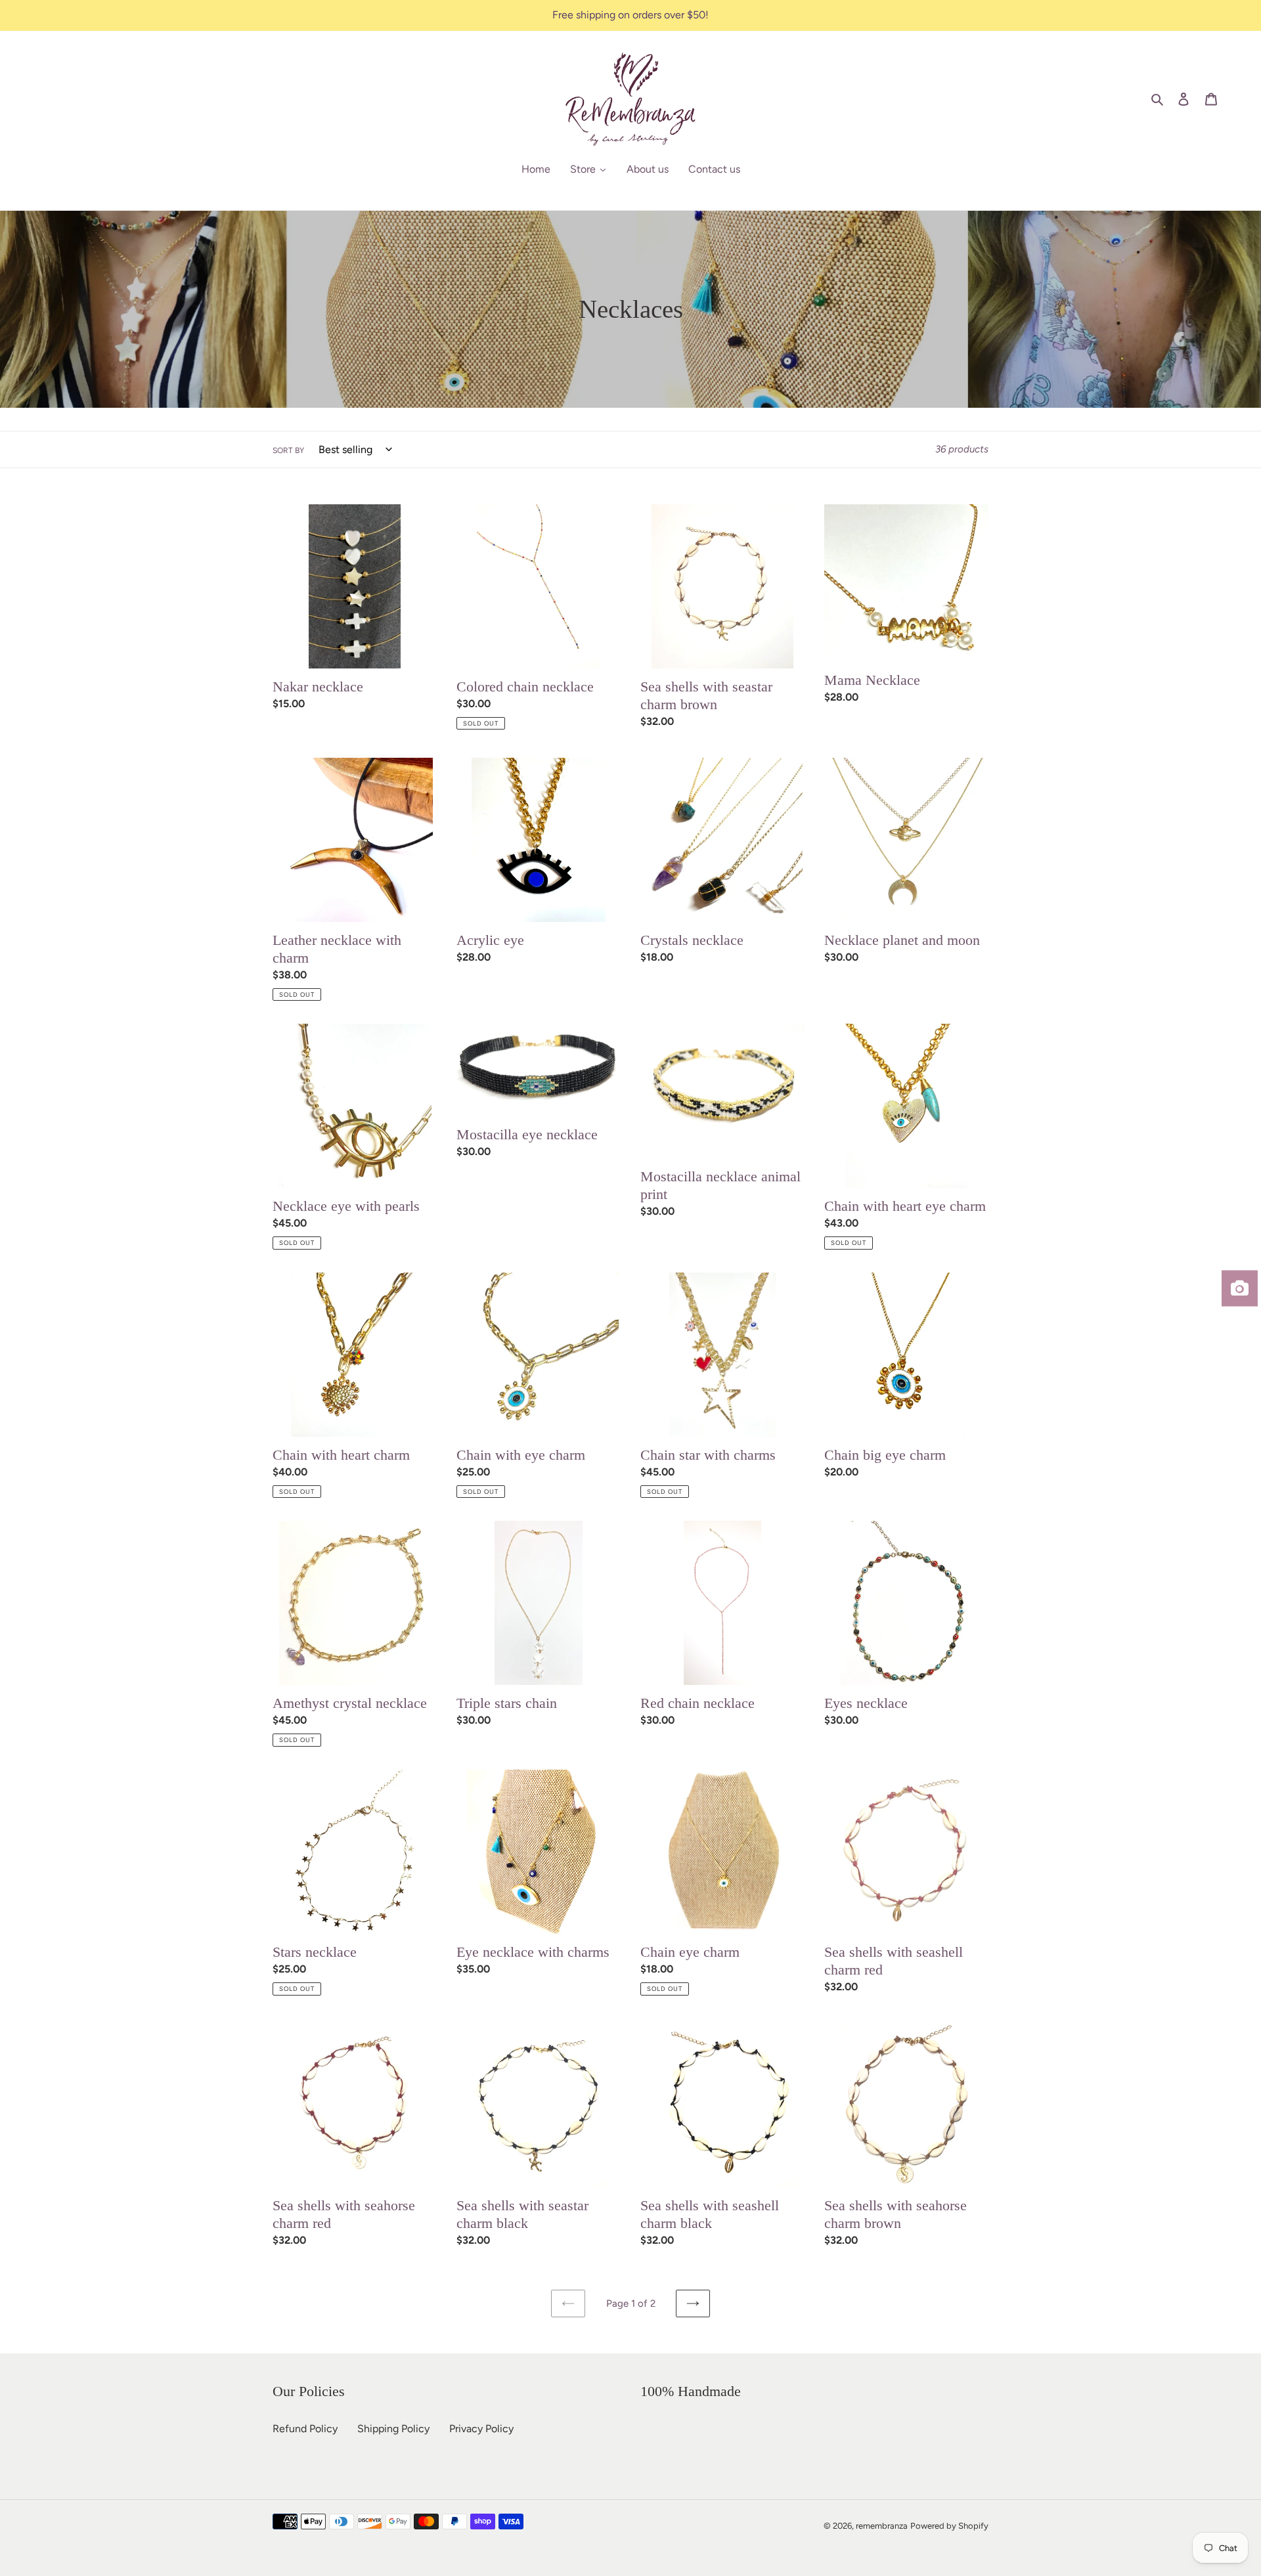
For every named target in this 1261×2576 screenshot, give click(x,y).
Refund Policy (305, 2429)
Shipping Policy (393, 2429)
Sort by (288, 450)
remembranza (882, 2526)
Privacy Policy (481, 2429)
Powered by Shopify (949, 2526)
